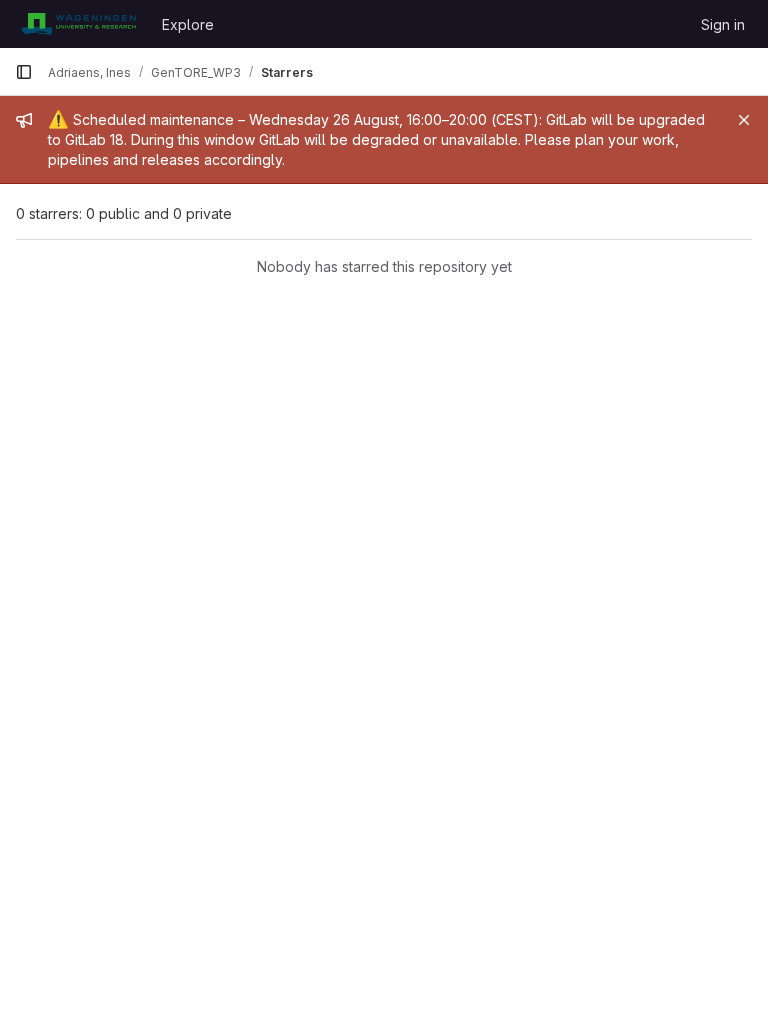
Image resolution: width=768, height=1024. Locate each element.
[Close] (744, 120)
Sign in (723, 24)
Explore (188, 24)
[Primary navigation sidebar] (24, 72)
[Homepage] (78, 24)
